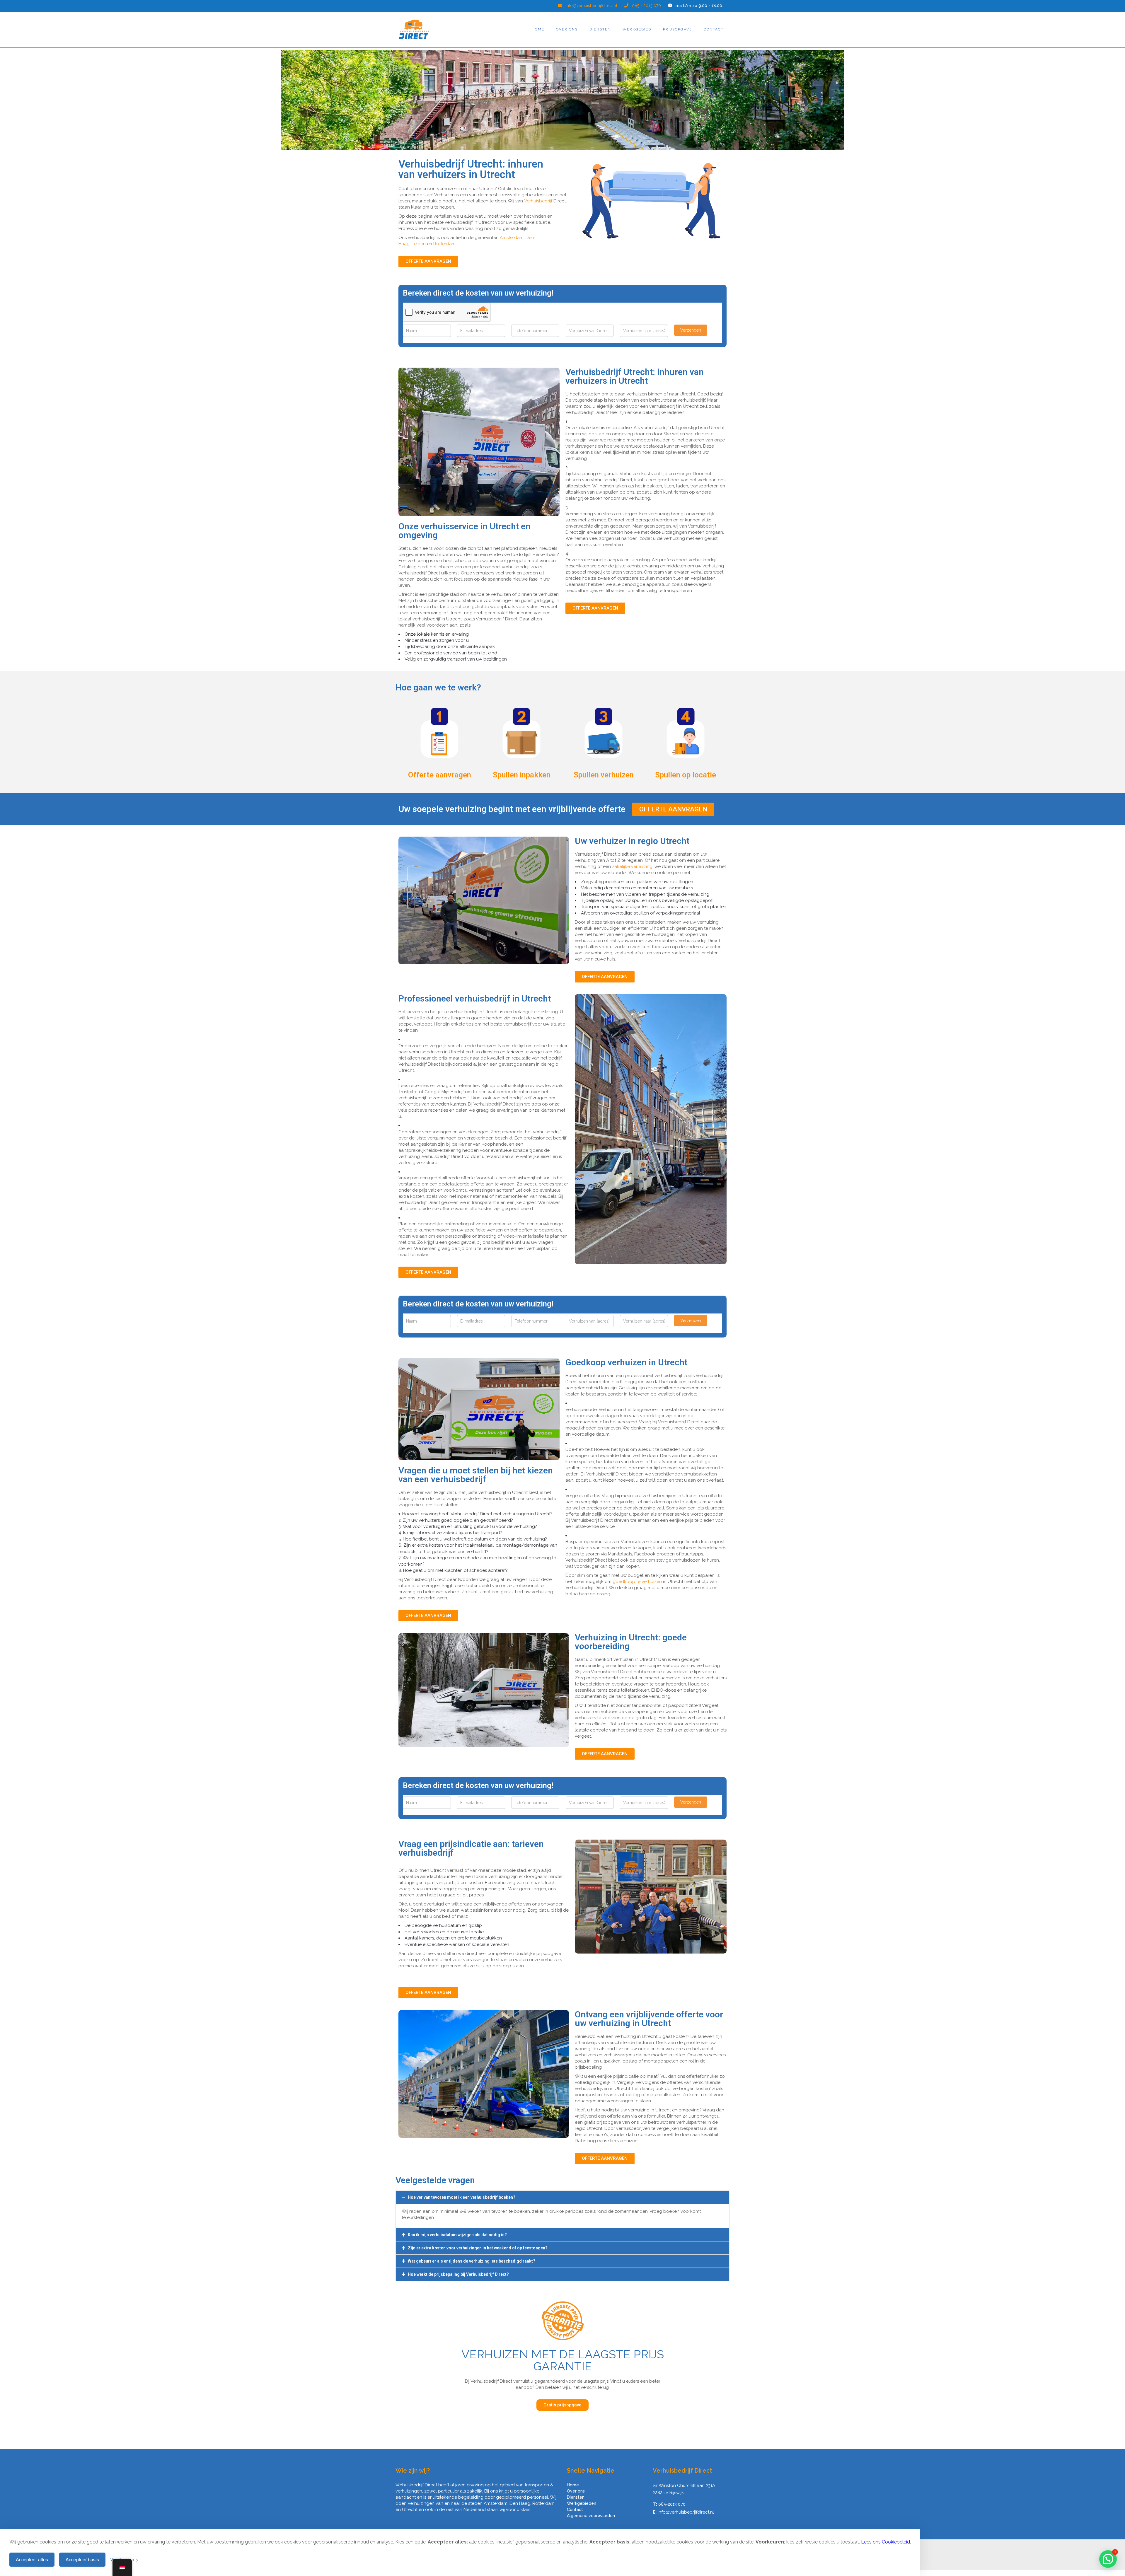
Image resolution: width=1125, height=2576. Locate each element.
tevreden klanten (448, 1104)
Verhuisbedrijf (538, 201)
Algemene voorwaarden (591, 2516)
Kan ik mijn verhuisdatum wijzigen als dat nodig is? (457, 2235)
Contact (714, 29)
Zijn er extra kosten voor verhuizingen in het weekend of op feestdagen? (478, 2248)
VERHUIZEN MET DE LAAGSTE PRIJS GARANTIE (563, 2360)
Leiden (419, 244)
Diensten (600, 29)
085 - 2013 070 (646, 6)
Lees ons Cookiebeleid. (886, 2542)
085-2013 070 (672, 2504)
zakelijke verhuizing (632, 866)
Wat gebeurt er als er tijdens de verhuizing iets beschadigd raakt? (472, 2261)
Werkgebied (637, 29)
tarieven (515, 1052)
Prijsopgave (677, 29)
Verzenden (691, 330)
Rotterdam (444, 244)
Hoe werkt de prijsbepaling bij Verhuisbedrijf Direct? (458, 2274)
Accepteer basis (82, 2559)
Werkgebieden (582, 2503)
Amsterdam (512, 238)
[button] (562, 2197)
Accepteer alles (32, 2559)
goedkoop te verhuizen (637, 1582)
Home (538, 29)
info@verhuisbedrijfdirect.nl (592, 6)
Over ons (567, 29)
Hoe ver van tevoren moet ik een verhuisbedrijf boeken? (462, 2197)
